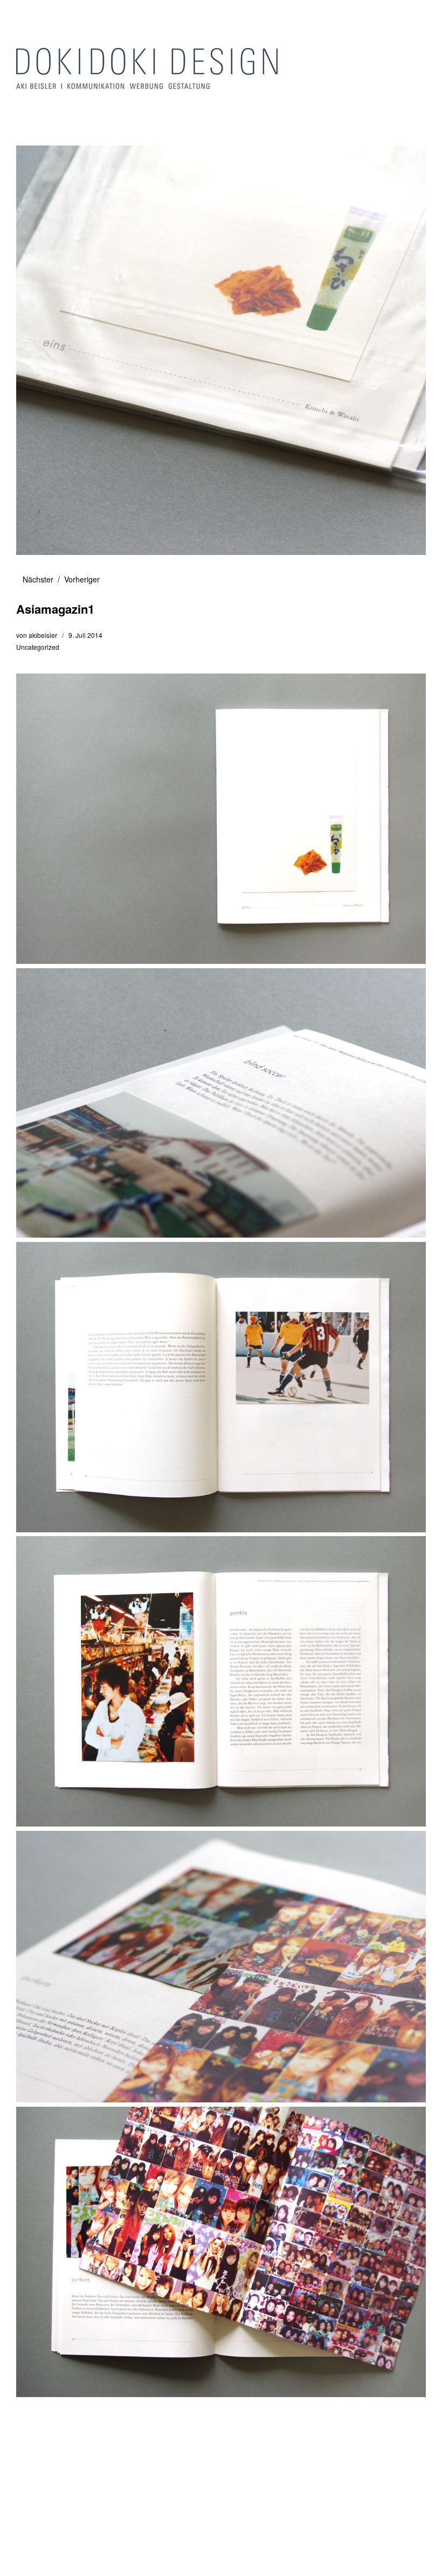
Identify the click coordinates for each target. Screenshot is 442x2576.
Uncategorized (38, 647)
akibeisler (43, 635)
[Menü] (30, 16)
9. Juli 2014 (85, 635)
